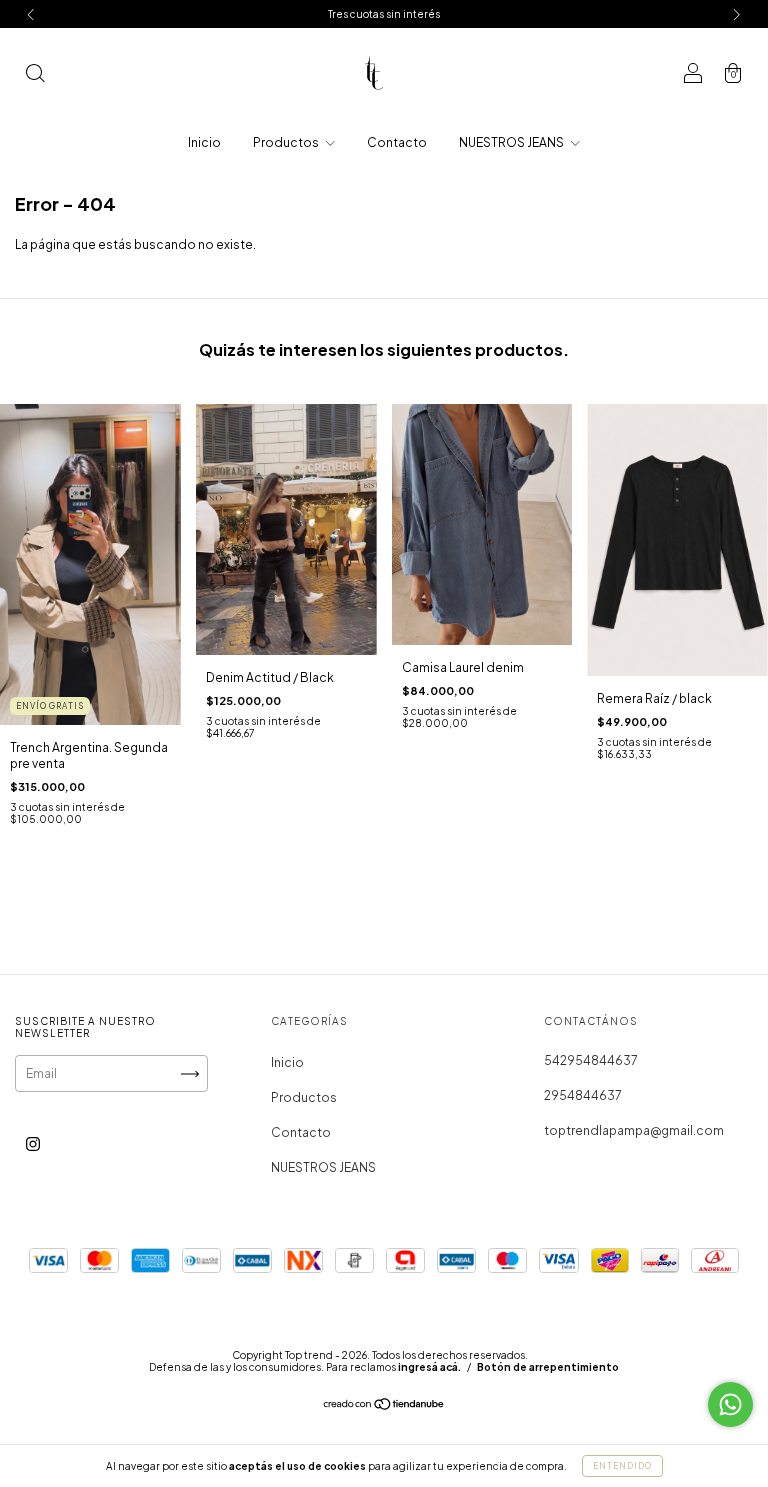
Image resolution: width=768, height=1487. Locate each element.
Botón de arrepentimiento (548, 1367)
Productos (287, 142)
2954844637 (583, 1095)
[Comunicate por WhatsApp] (730, 1404)
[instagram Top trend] (33, 1144)
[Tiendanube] (384, 1406)
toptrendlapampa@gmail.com (634, 1130)
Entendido (622, 1466)
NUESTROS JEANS (512, 142)
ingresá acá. (429, 1367)
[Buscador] (35, 75)
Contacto (397, 142)
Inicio (204, 142)
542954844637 (591, 1060)
